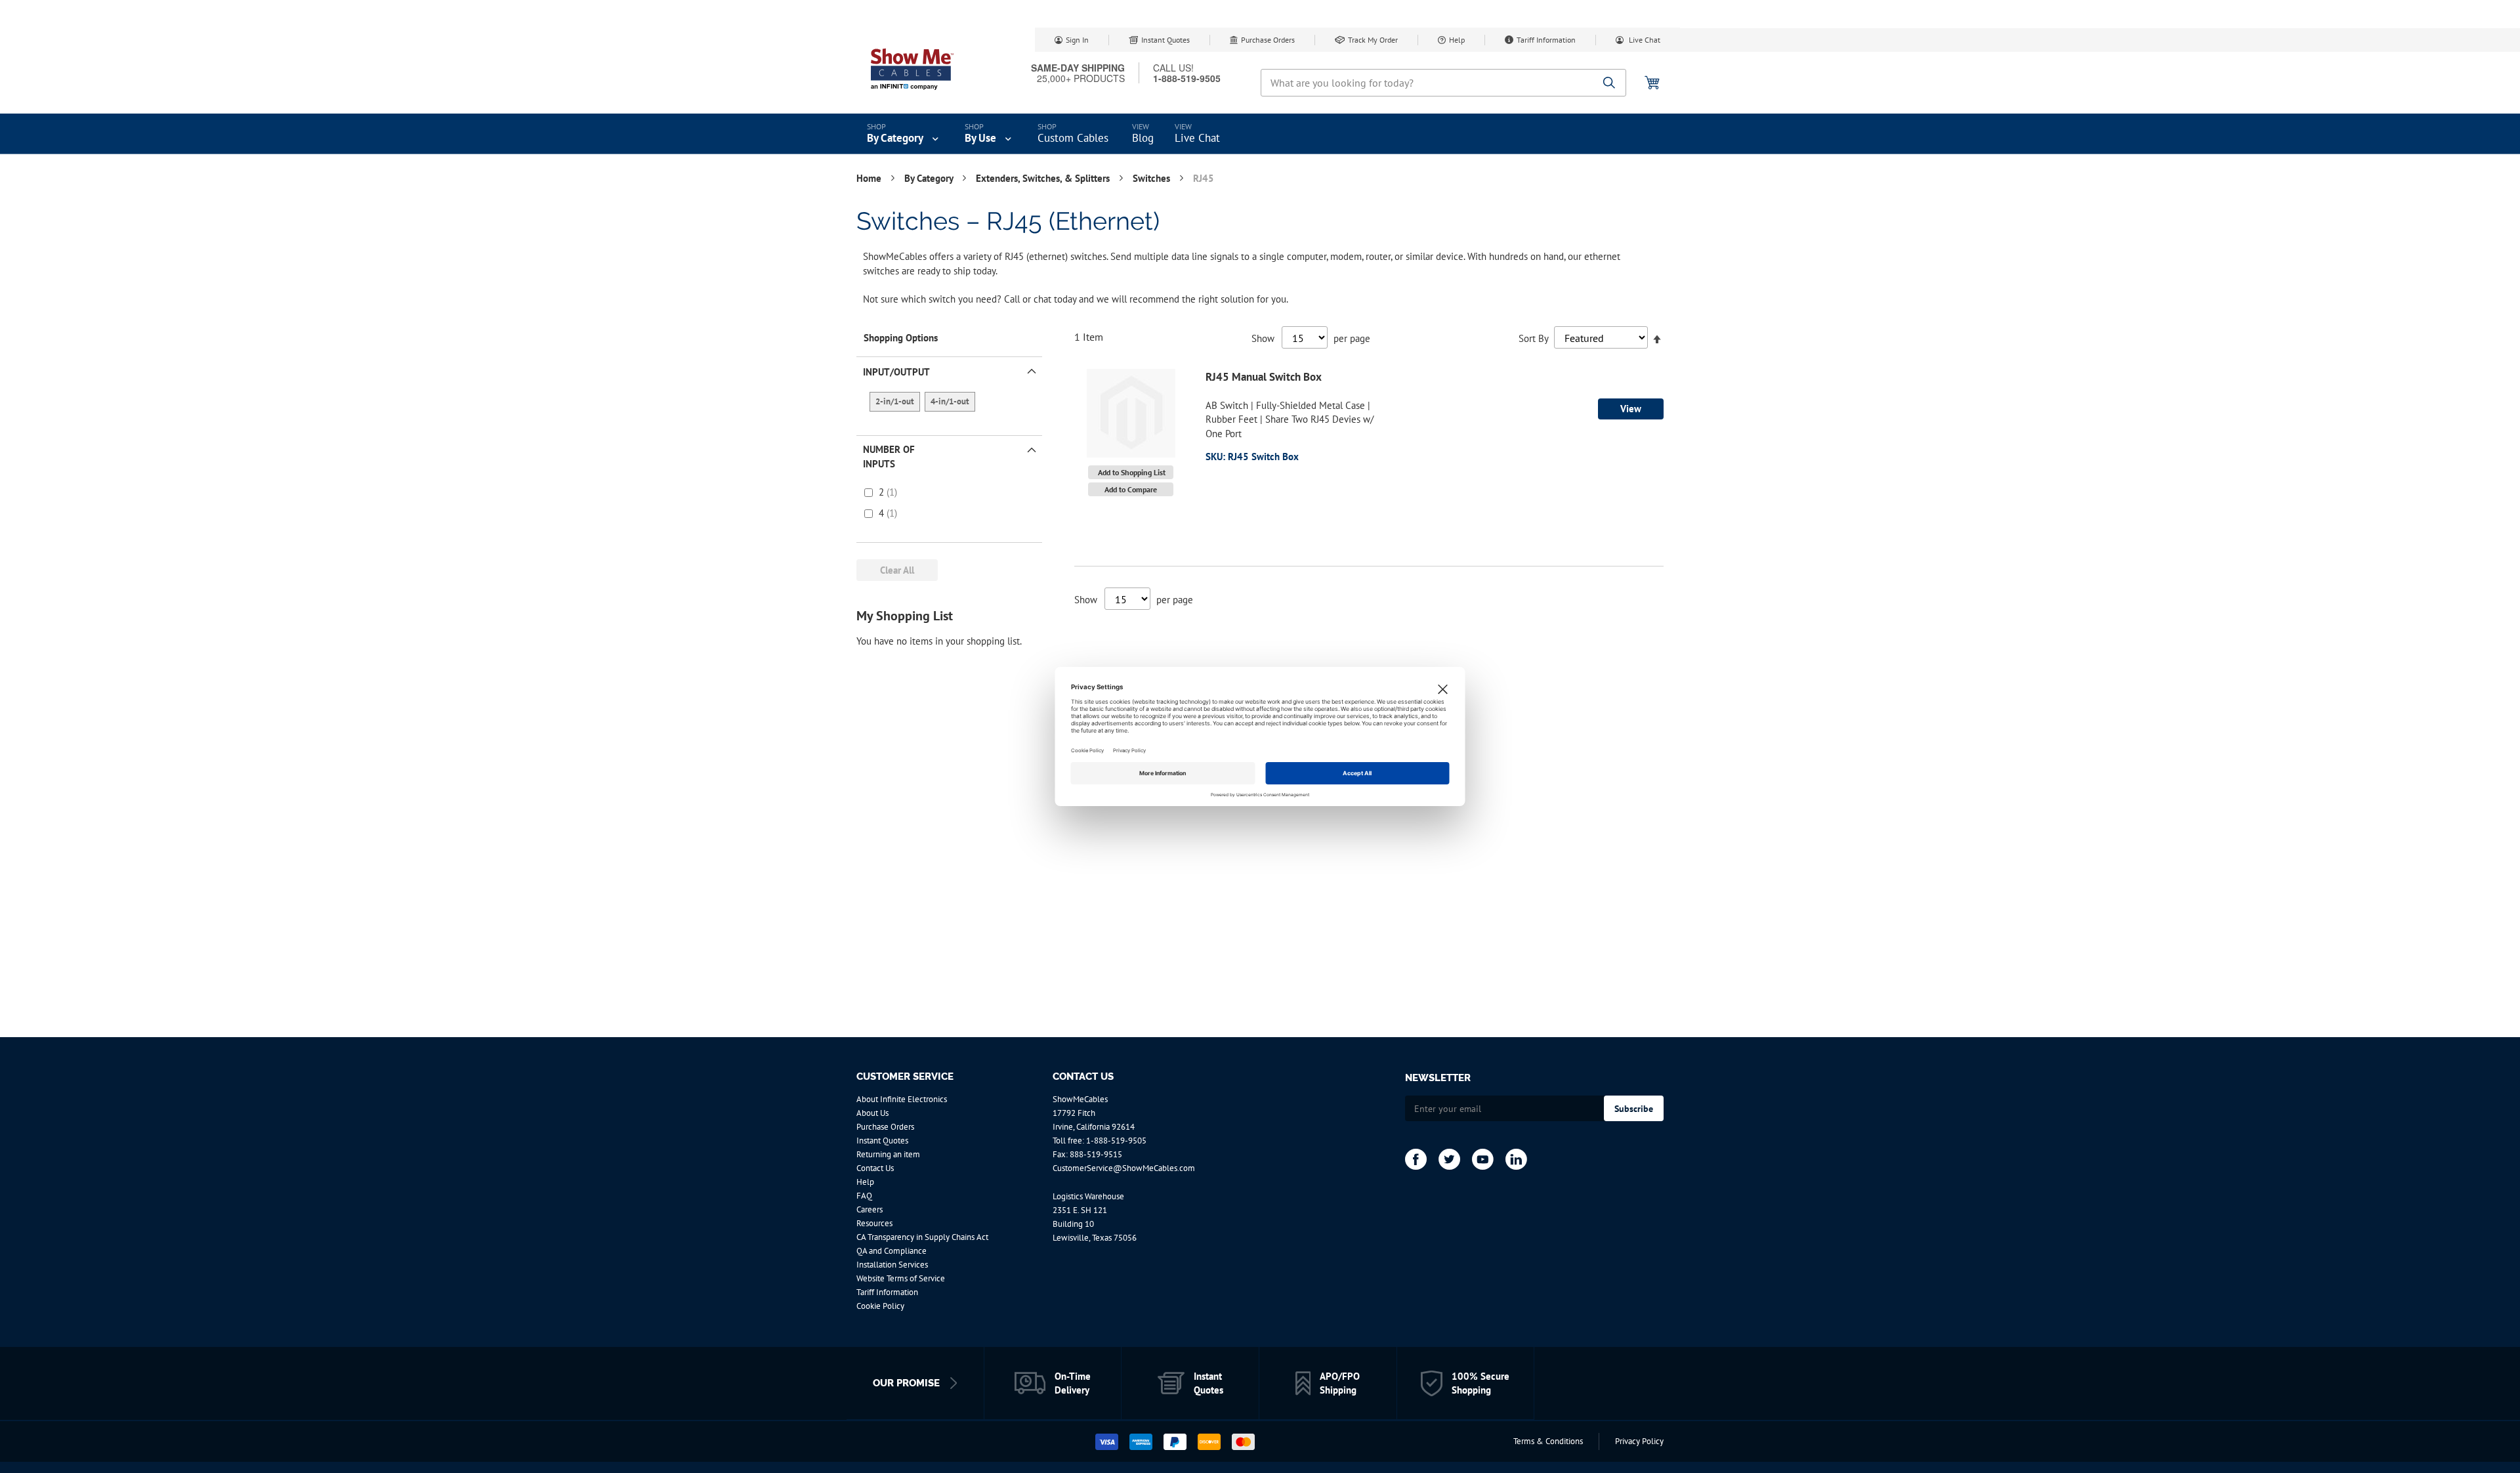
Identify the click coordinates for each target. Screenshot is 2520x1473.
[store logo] (912, 69)
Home (870, 178)
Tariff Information (1546, 40)
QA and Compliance (892, 1251)
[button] (1131, 472)
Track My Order (1373, 40)
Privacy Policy (1639, 1441)
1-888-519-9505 (1116, 1141)
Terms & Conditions (1548, 1441)
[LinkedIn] (1516, 1159)
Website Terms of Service (901, 1278)
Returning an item (888, 1154)
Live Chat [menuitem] (1197, 138)
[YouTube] (1483, 1159)
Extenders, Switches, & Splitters (1044, 178)
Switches (1153, 178)
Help (1457, 40)
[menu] (1260, 134)
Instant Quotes (1165, 40)
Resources (874, 1223)
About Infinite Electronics (902, 1099)
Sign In (1077, 40)
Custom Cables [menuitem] (1073, 138)
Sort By (1533, 338)
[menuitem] (904, 134)
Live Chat (1644, 40)
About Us (872, 1113)
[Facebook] (1416, 1159)
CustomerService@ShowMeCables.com (1124, 1168)
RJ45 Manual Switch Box (1264, 377)
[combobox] (1443, 83)
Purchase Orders (1268, 40)
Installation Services (892, 1265)
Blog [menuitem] (1143, 138)
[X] (1449, 1159)
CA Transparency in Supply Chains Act (922, 1237)
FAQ (864, 1196)
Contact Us (875, 1168)
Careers (870, 1209)
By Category (930, 178)
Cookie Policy (880, 1306)
